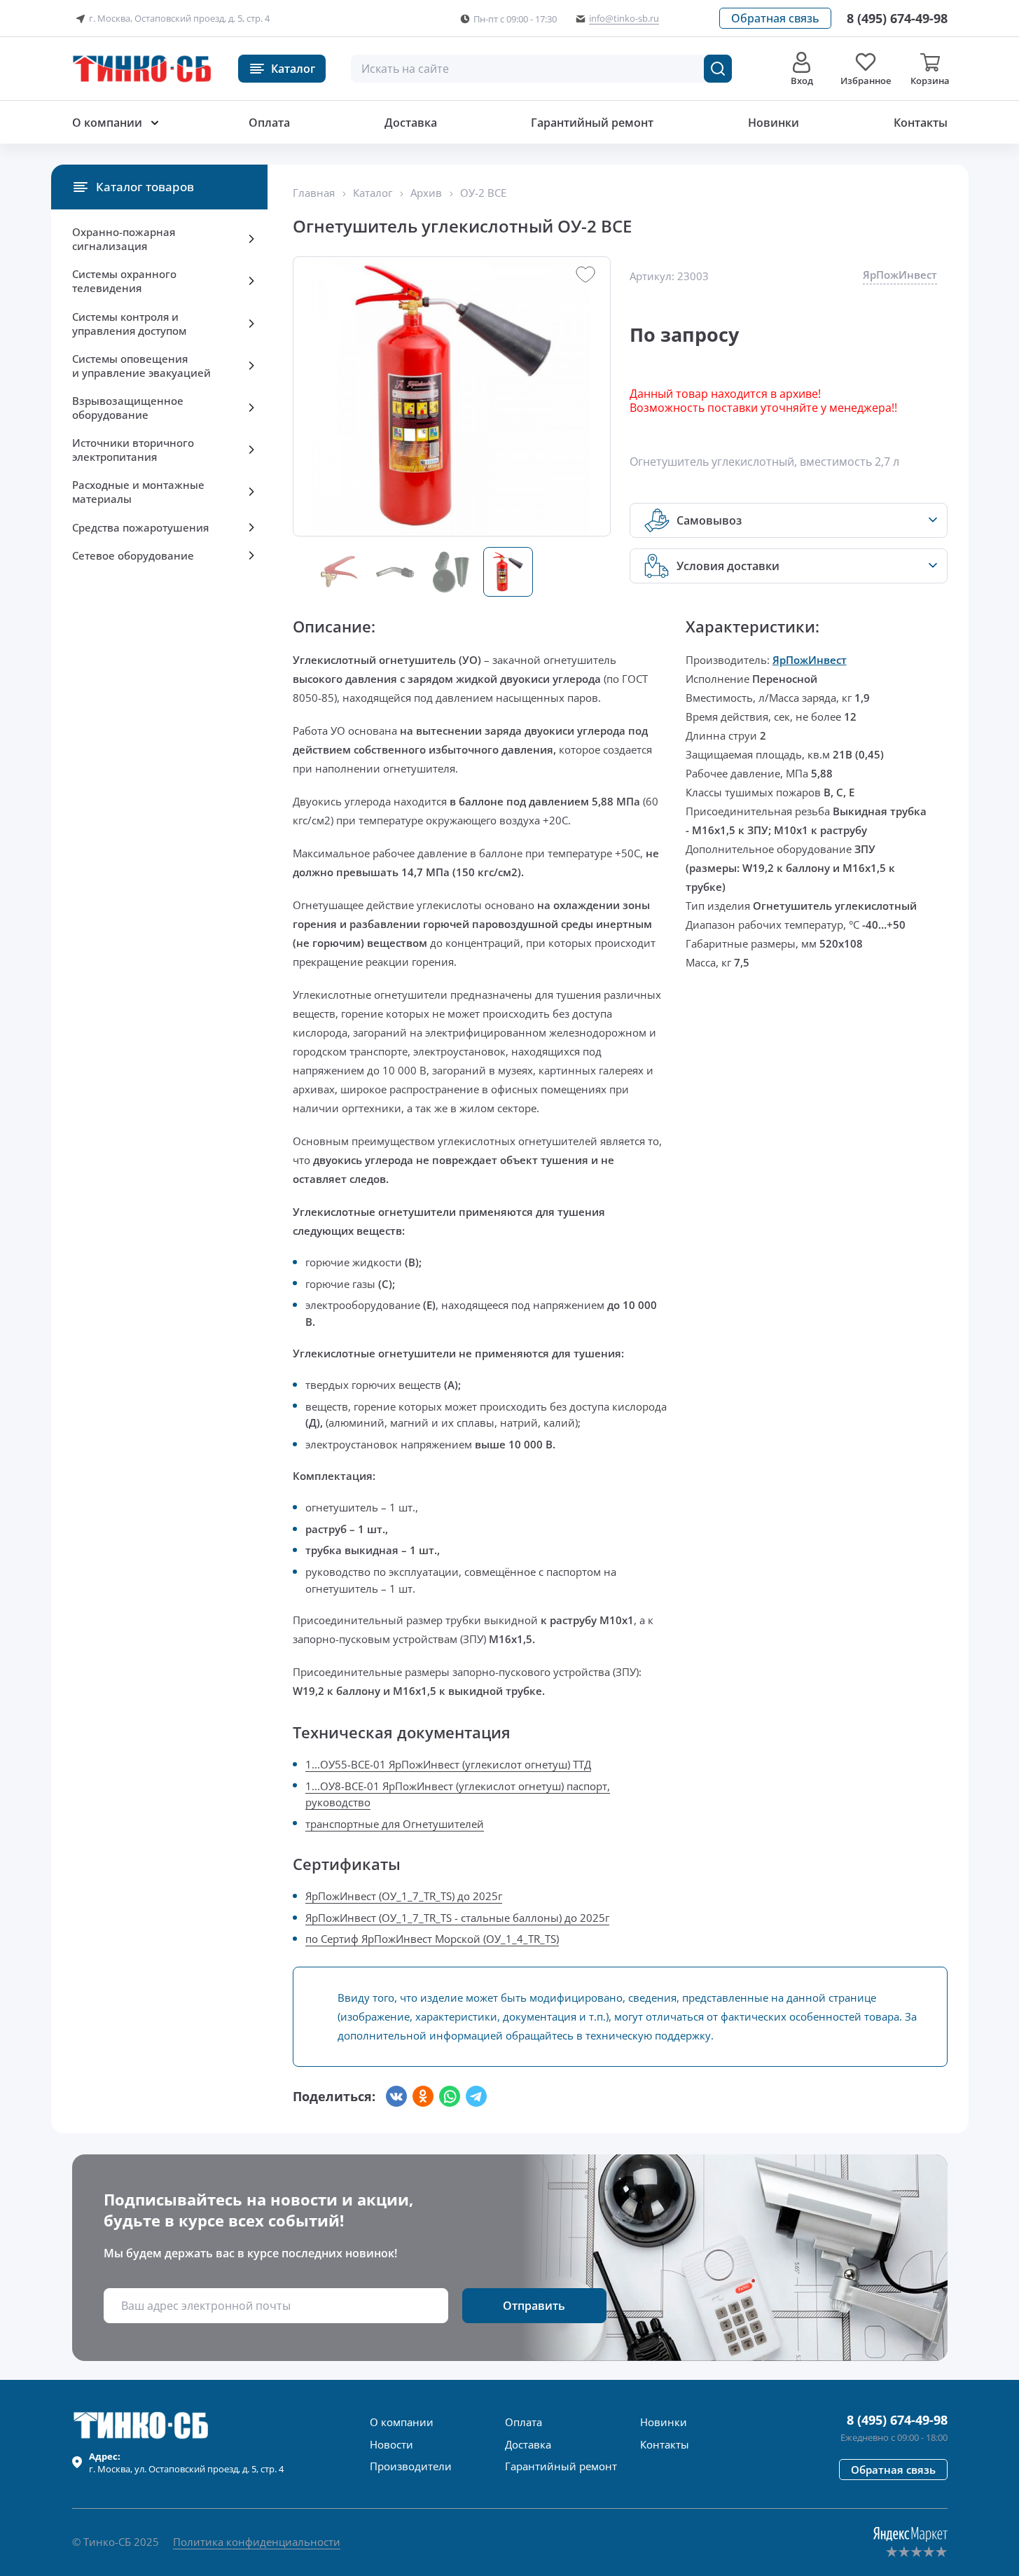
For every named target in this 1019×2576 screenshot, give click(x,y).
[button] (775, 18)
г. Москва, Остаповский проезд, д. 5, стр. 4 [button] (179, 18)
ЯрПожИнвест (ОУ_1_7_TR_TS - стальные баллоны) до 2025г (457, 1918)
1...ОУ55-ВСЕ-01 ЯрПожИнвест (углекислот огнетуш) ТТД (448, 1764)
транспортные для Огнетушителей (395, 1824)
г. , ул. (186, 2463)
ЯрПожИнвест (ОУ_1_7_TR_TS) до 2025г (404, 1896)
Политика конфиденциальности (257, 2542)
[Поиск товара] (718, 69)
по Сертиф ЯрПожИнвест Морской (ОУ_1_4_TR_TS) (432, 1939)
